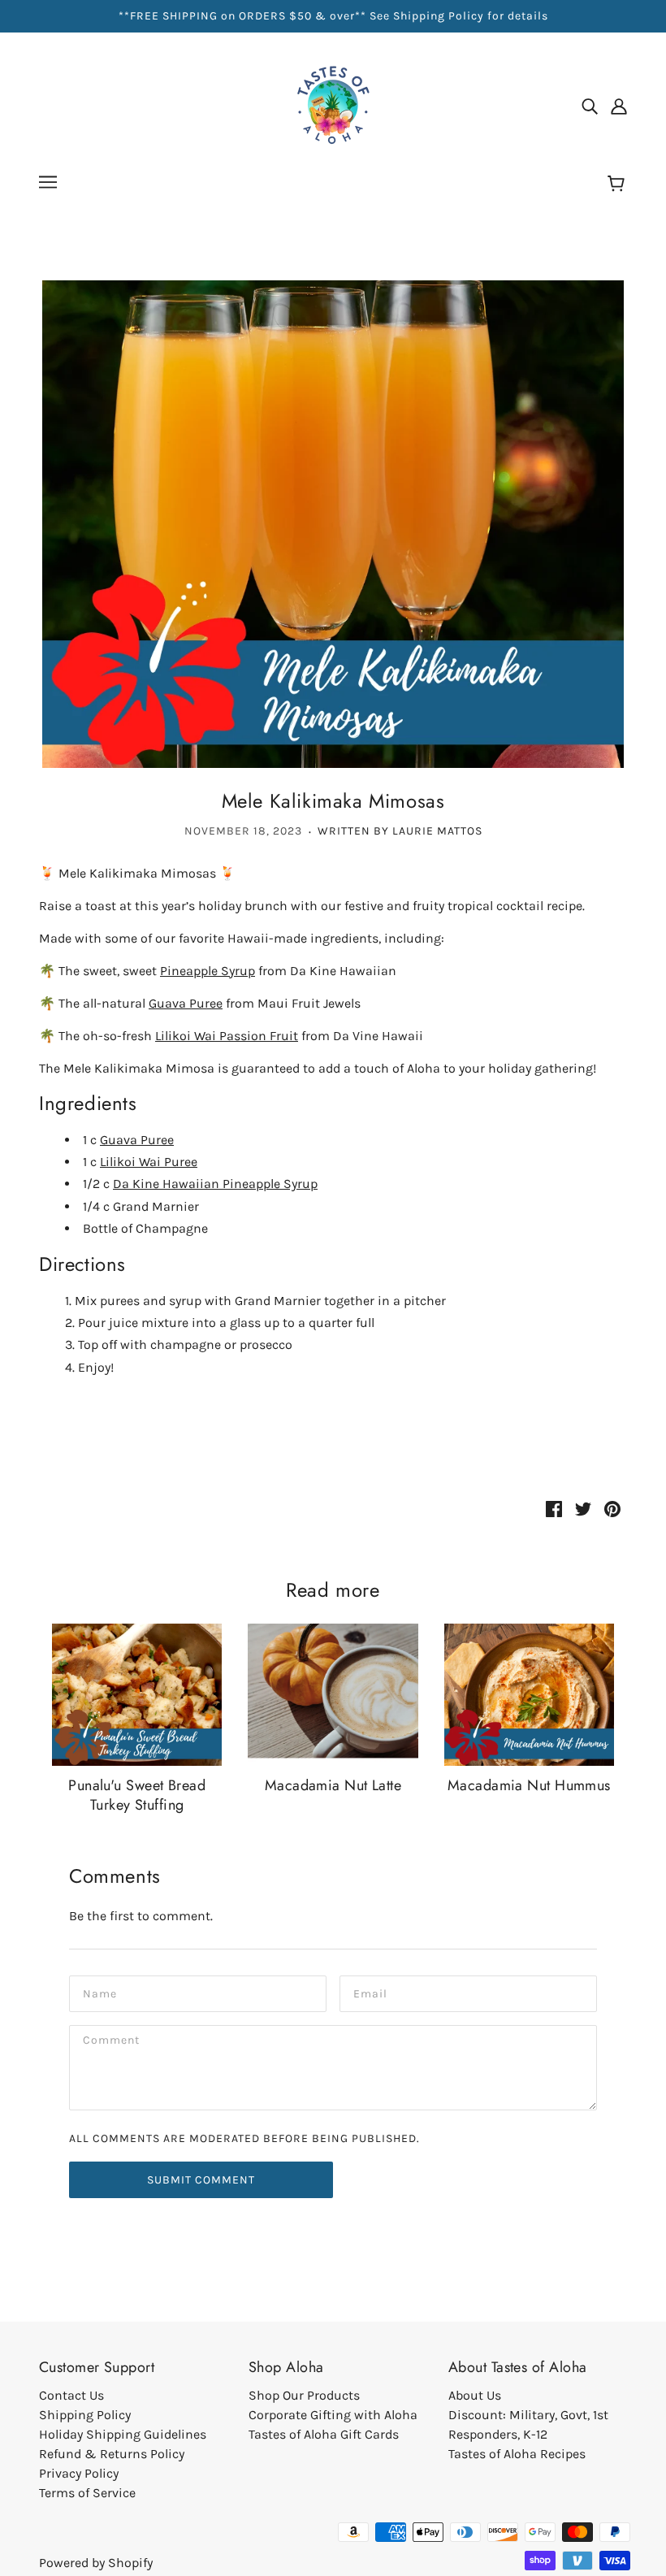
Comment (112, 2042)
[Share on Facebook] (554, 1508)
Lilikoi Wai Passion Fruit (227, 1036)
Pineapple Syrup (208, 971)
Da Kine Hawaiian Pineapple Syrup (215, 1184)
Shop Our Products (304, 2395)
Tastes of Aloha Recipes (517, 2454)
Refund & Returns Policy (112, 2454)
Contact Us (71, 2395)
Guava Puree (186, 1003)
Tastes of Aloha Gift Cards (324, 2434)
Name (99, 1992)
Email (370, 1992)
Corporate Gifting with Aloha (333, 2415)
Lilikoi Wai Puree (149, 1162)
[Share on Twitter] (583, 1508)
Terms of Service (87, 2493)
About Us (475, 2395)
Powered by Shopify (96, 2563)
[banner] (333, 104)
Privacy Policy (79, 2473)
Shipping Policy (85, 2415)
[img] (590, 106)
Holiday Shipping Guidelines (123, 2434)
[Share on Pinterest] (612, 1508)
